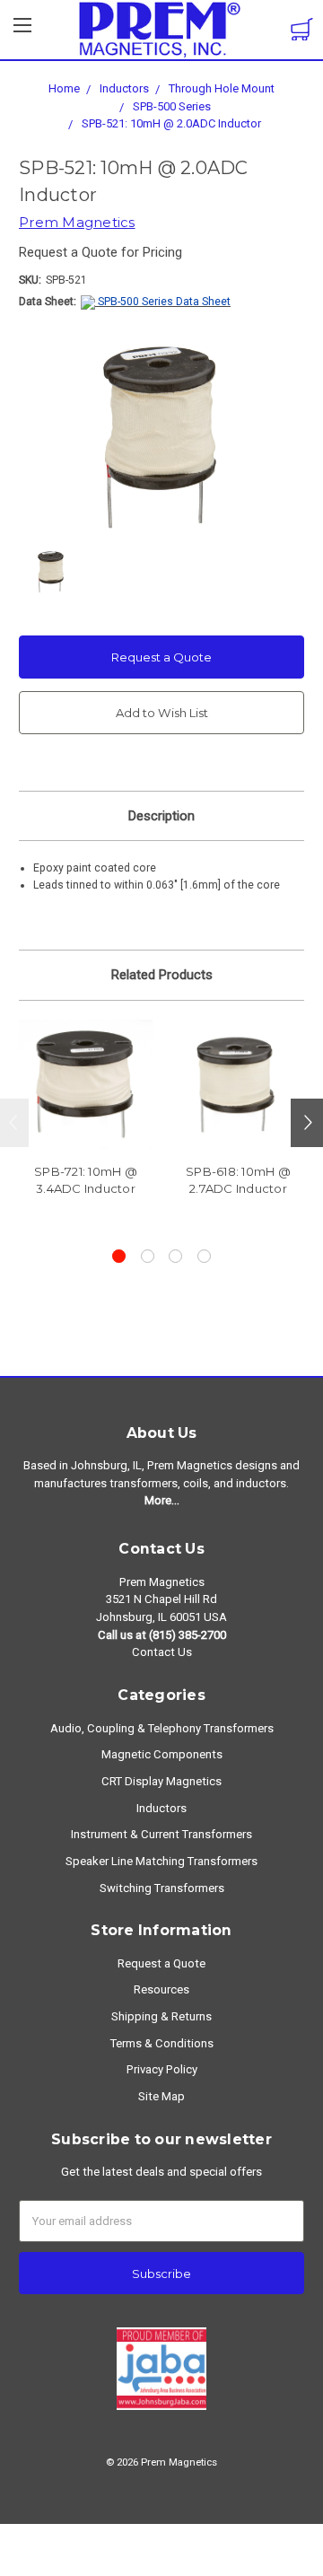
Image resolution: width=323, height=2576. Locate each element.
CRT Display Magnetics (161, 1781)
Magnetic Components (162, 1754)
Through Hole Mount (222, 88)
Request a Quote (161, 657)
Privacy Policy (162, 2069)
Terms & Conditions (162, 2043)
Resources (161, 1989)
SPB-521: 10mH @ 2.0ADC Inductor (171, 123)
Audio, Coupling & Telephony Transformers (162, 1728)
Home (64, 88)
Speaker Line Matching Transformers (161, 1861)
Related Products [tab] (162, 975)
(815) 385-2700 (188, 1635)
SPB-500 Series (172, 106)
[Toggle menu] (22, 31)
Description (161, 816)
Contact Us (162, 1652)
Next (307, 1123)
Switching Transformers (162, 1888)
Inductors (124, 88)
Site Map (161, 2096)
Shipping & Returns (161, 2016)
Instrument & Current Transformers (161, 1834)
